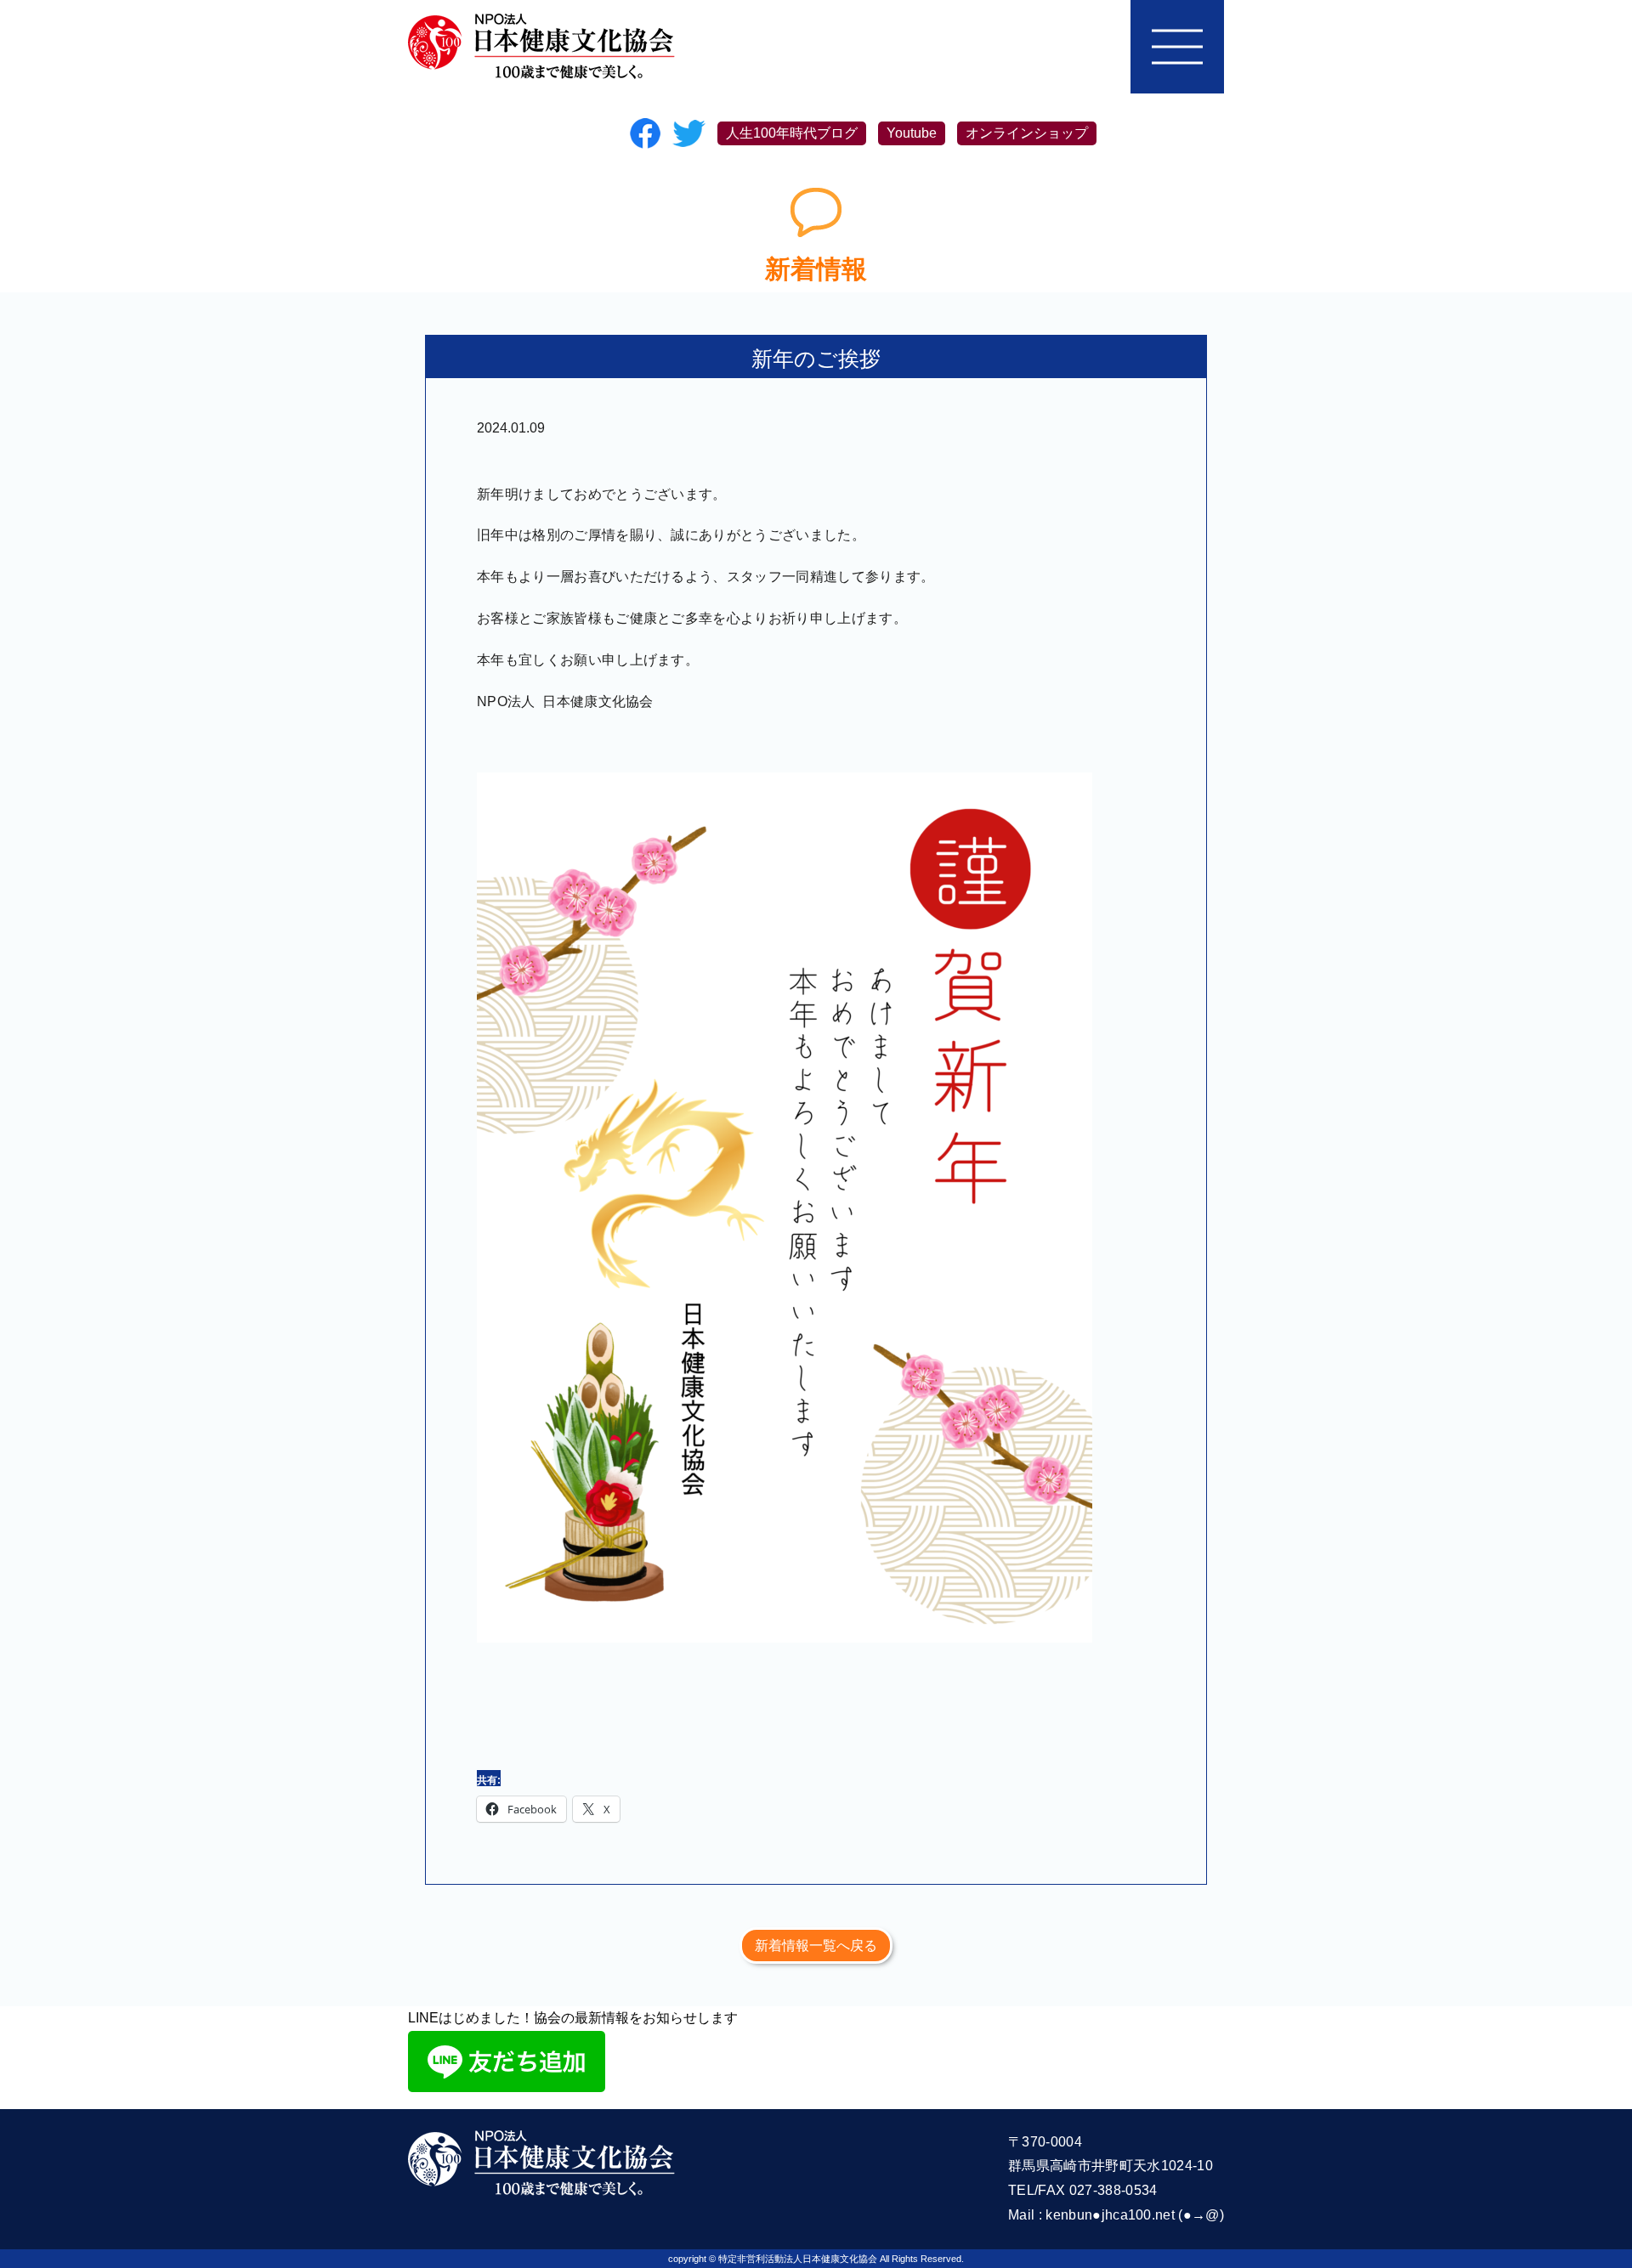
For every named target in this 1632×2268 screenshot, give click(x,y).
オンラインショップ (1027, 133)
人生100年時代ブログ (792, 133)
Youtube (912, 133)
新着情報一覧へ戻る (816, 1946)
